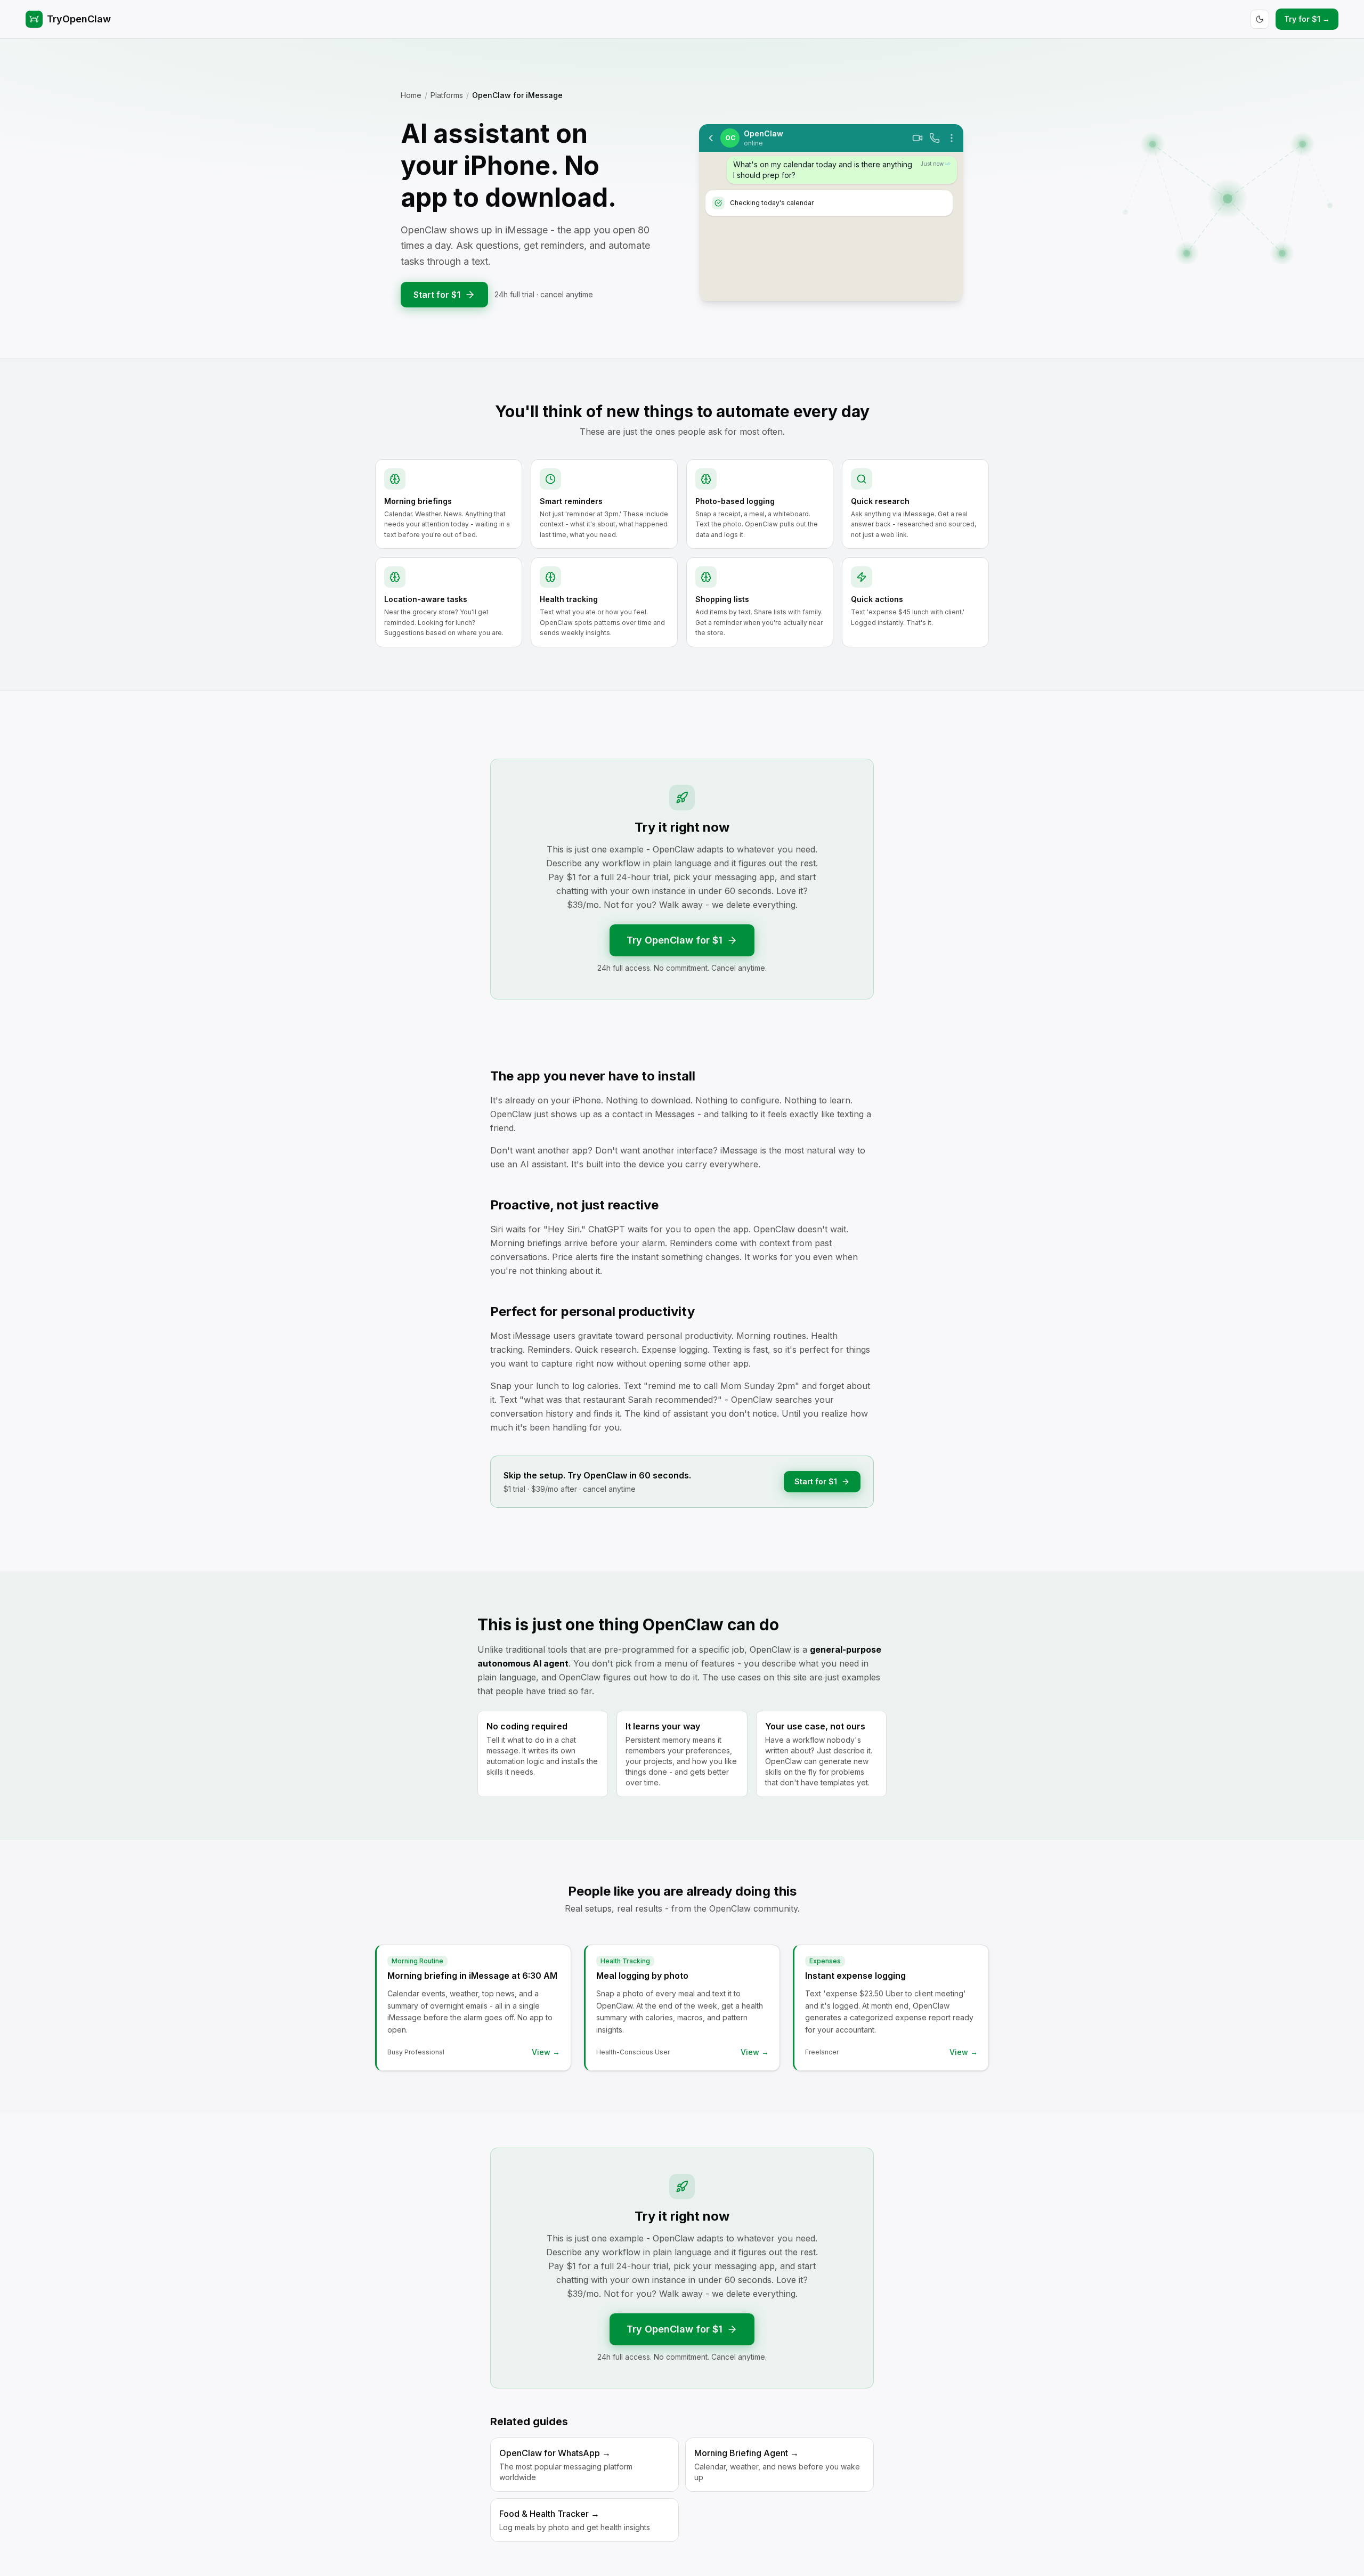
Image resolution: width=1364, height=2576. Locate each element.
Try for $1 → (1307, 19)
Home (411, 95)
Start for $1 (437, 295)
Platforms (447, 95)
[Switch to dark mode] (1260, 19)
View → (546, 2052)
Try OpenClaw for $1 (675, 940)
